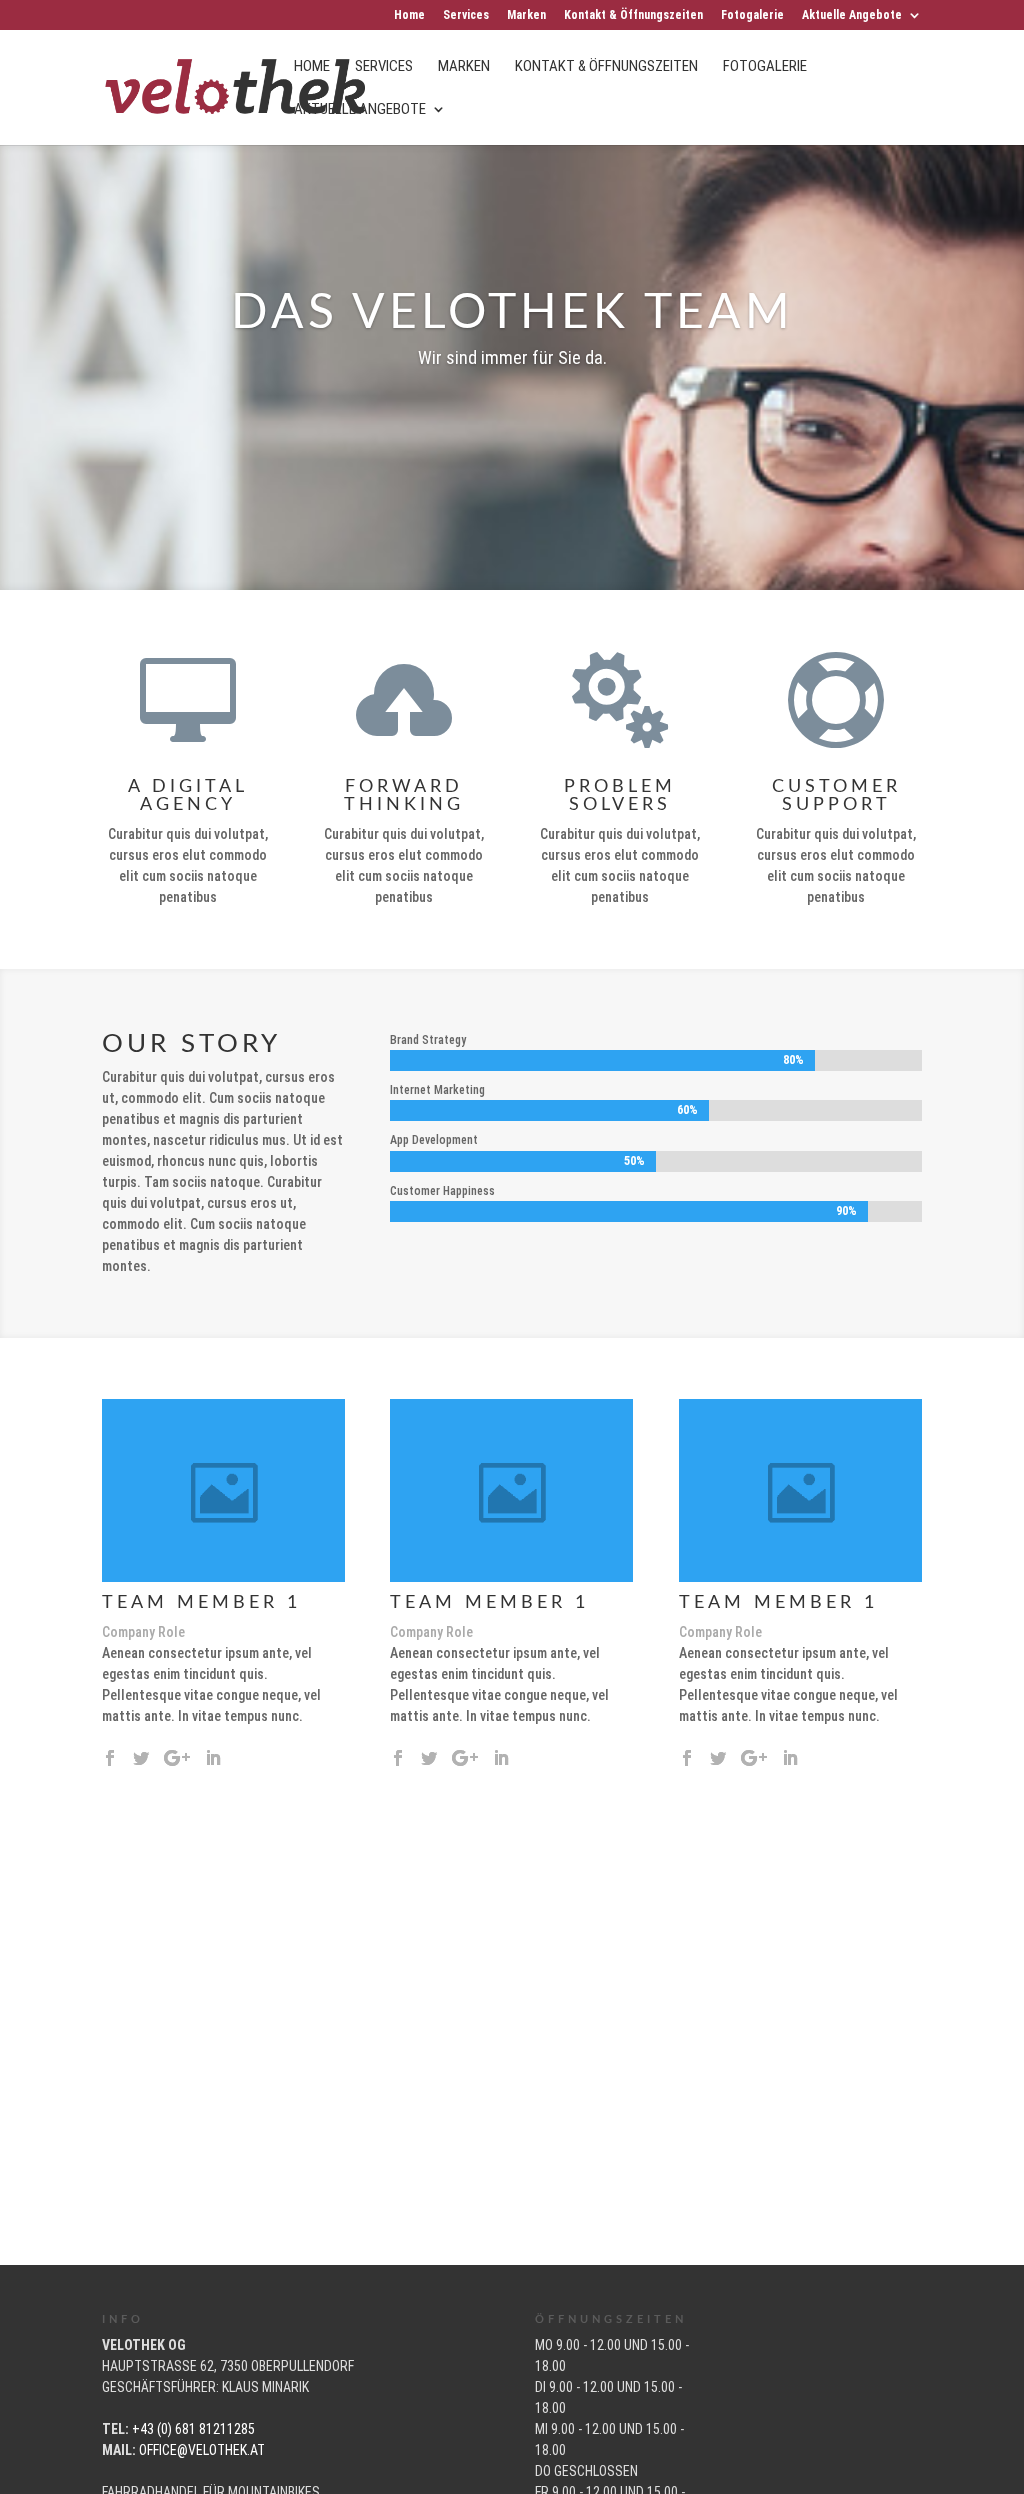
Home (409, 15)
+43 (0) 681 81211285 (193, 2429)
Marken (526, 15)
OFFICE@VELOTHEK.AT (202, 2450)
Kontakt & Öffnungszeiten (633, 15)
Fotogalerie (752, 15)
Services (466, 15)
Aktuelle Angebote (852, 15)
